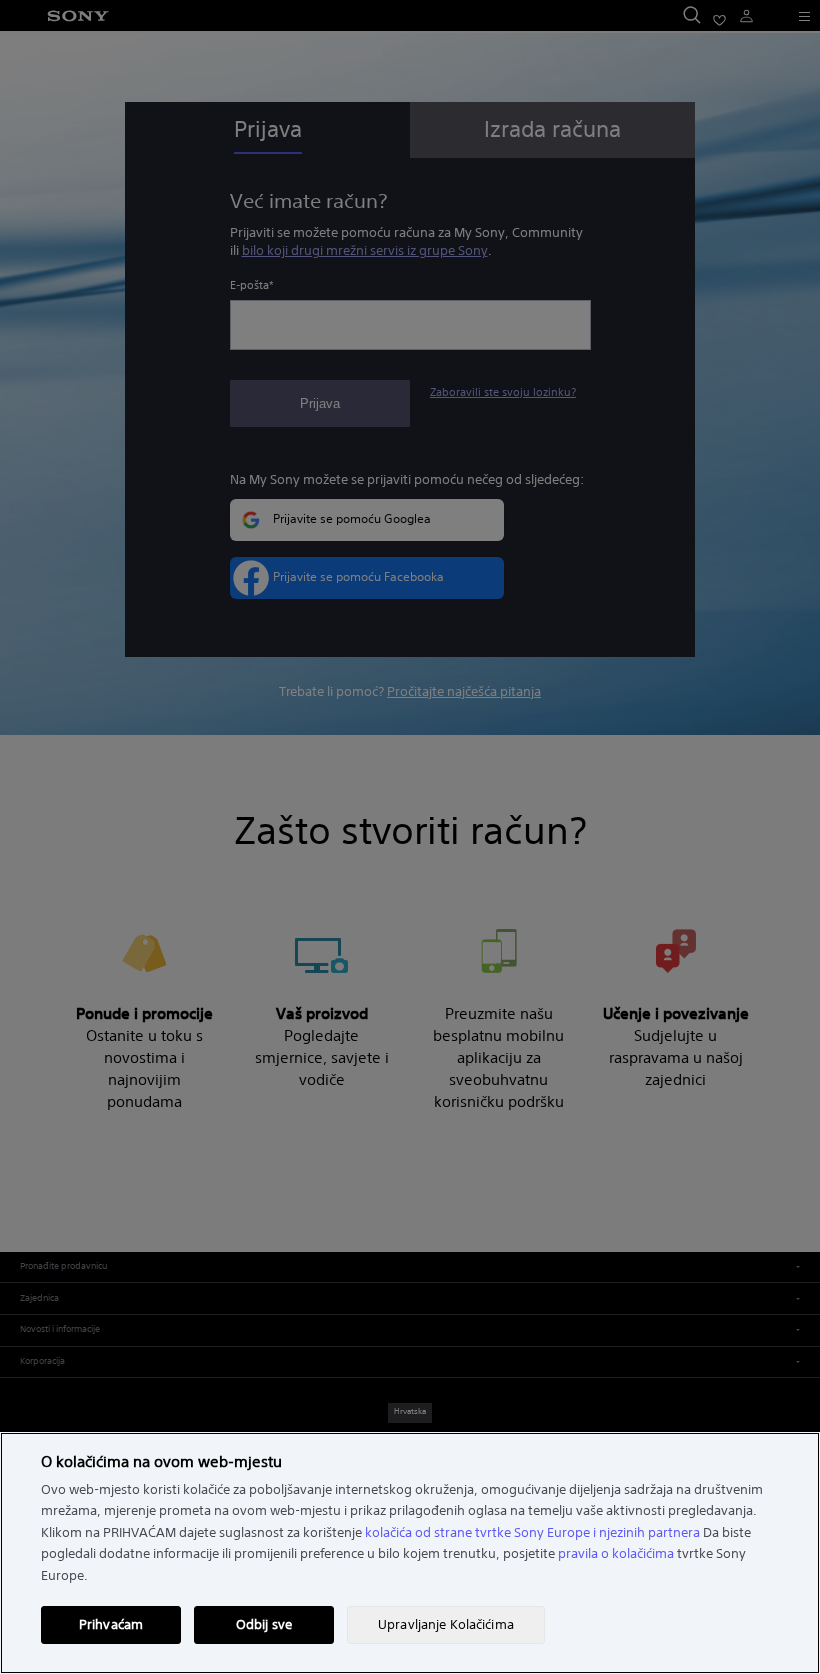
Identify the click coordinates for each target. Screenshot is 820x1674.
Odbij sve (264, 1624)
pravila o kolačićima (616, 1553)
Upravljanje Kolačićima (446, 1624)
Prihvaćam (111, 1624)
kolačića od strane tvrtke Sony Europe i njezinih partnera (532, 1532)
